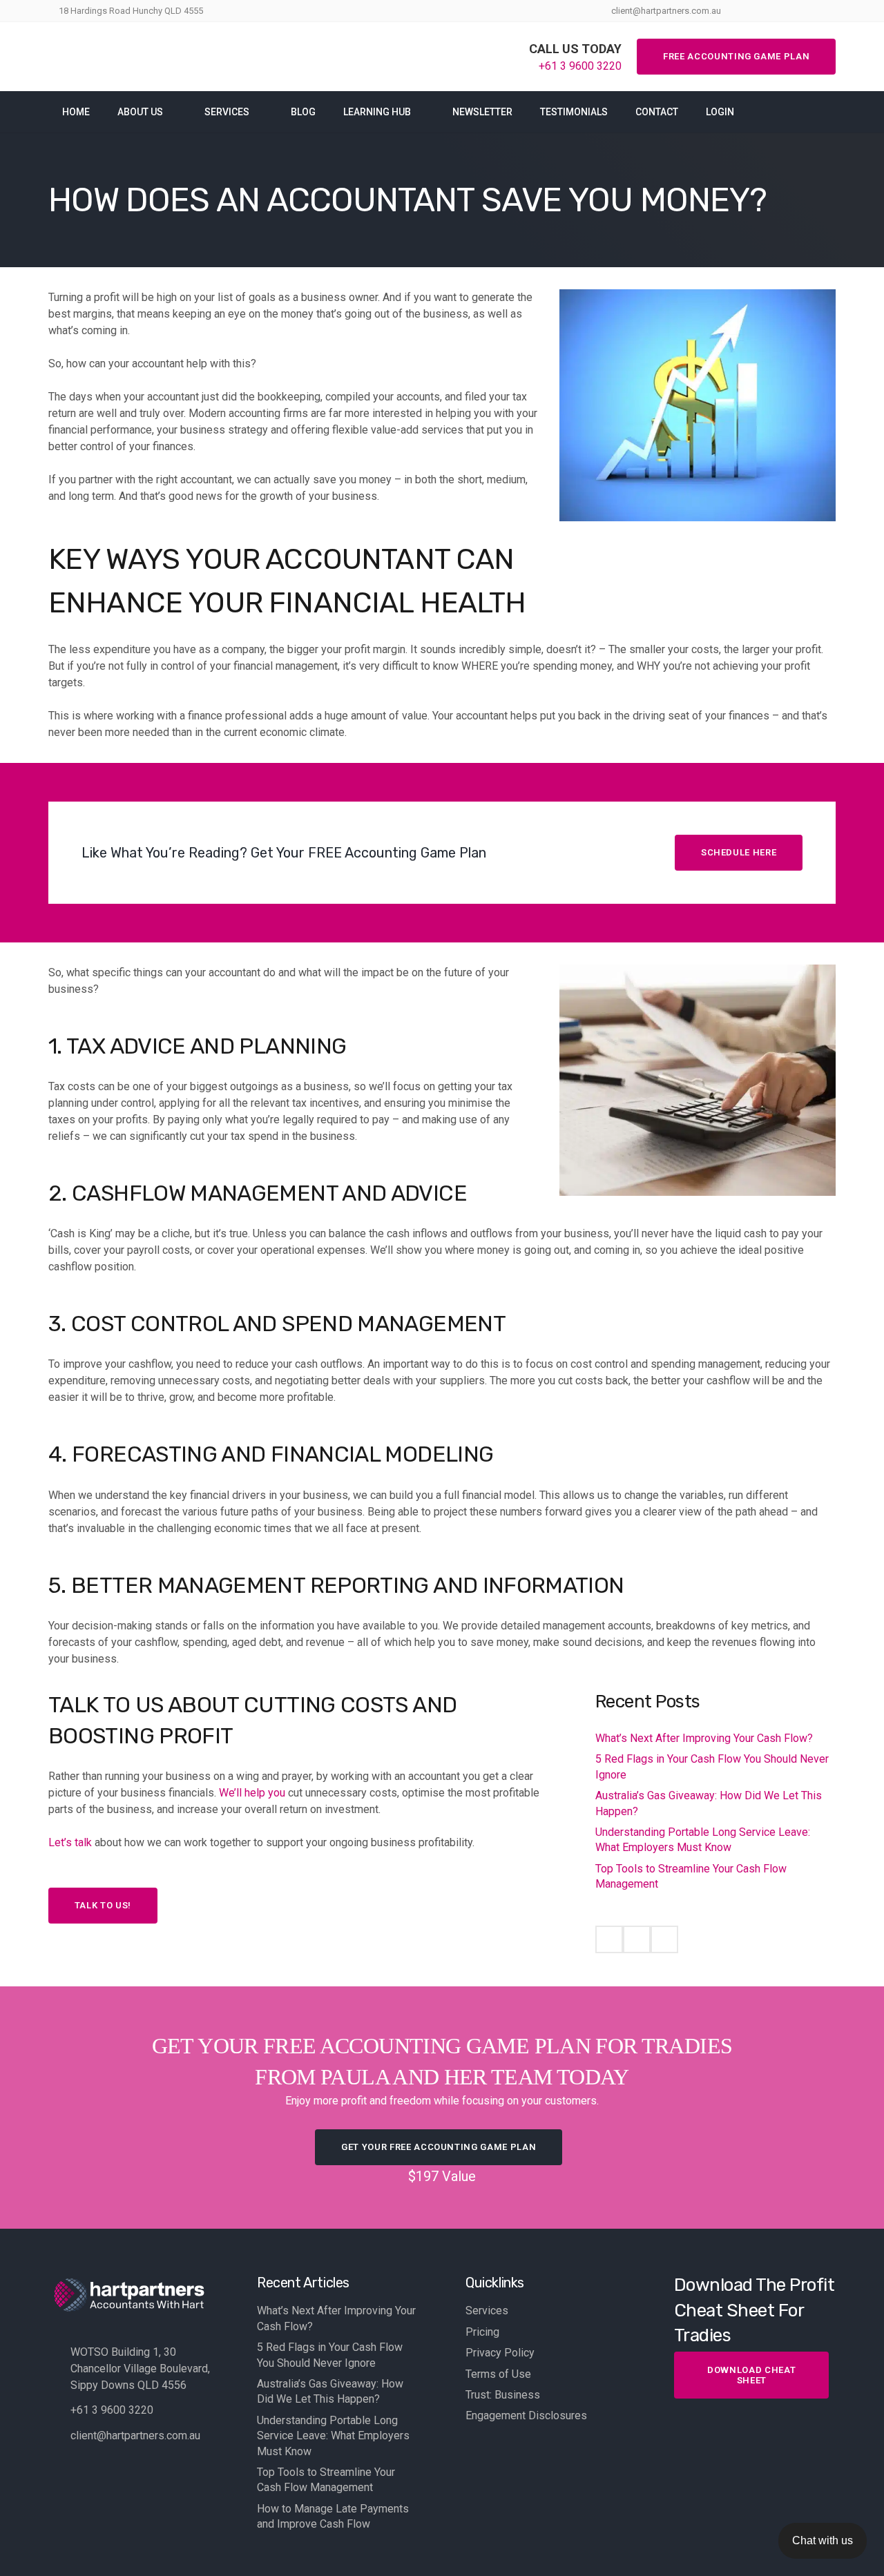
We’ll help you (252, 1793)
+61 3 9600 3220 (112, 2410)
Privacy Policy (500, 2353)
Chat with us (823, 2540)
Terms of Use (498, 2374)
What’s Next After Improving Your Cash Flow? (704, 1738)
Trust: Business (503, 2395)
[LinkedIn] (664, 1939)
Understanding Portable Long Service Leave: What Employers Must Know (333, 2436)
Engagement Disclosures (526, 2415)
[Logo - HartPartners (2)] (137, 57)
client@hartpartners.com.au (135, 2435)
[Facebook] (609, 1939)
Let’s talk (70, 1842)
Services (487, 2311)
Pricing (482, 2332)
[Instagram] (637, 1939)
